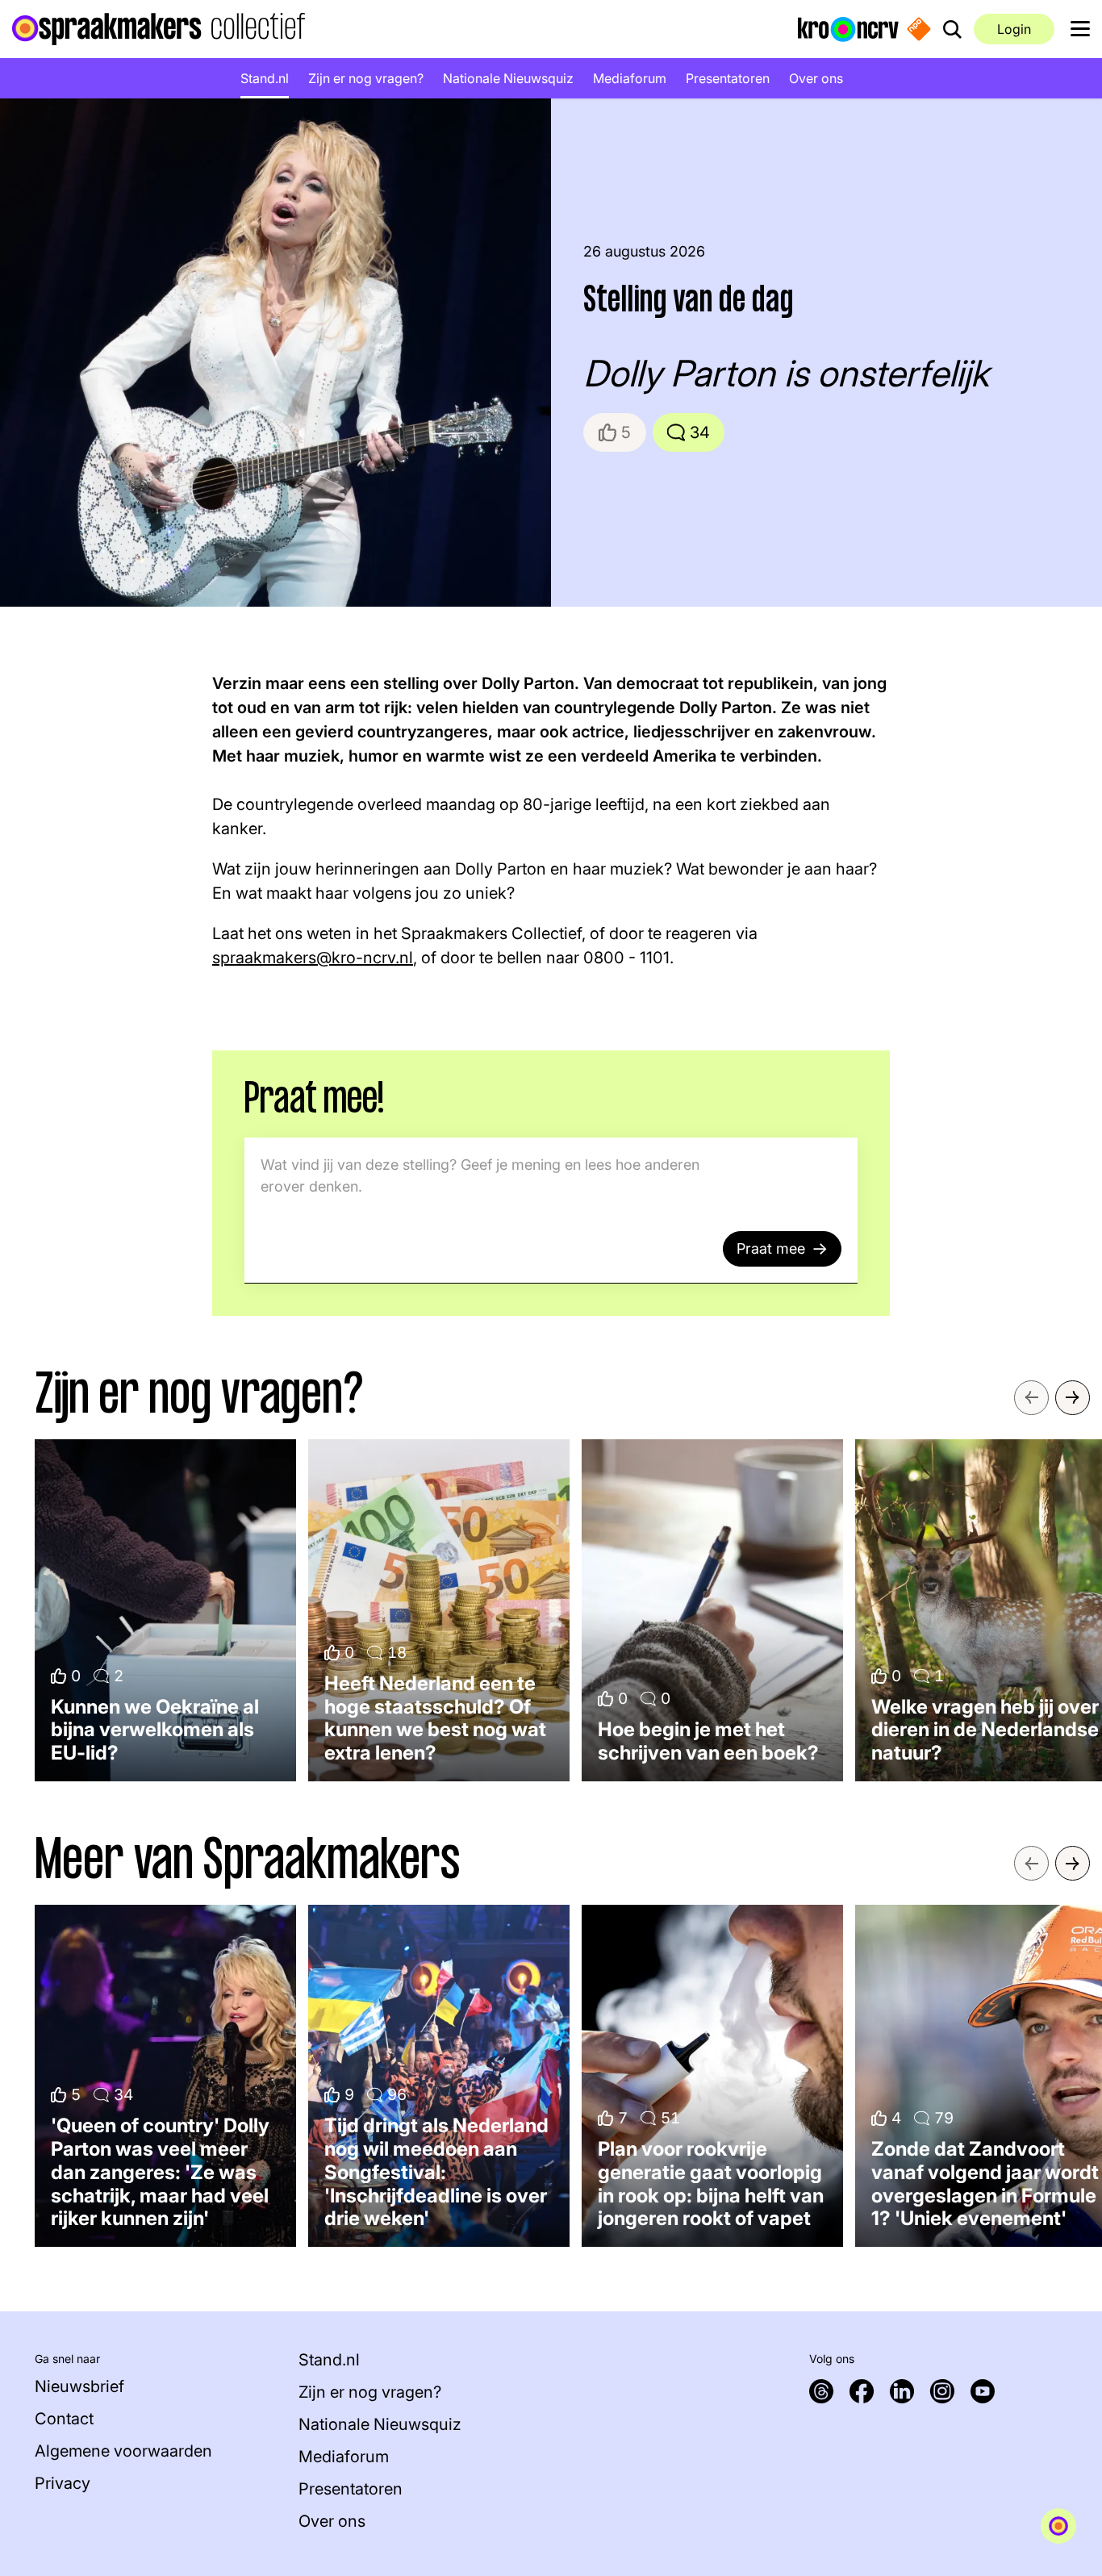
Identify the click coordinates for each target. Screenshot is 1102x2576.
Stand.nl (265, 78)
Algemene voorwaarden (123, 2451)
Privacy (63, 2483)
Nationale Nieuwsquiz (508, 78)
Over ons (816, 78)
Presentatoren (728, 78)
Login (1014, 29)
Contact (64, 2419)
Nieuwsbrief (79, 2386)
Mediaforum (630, 78)
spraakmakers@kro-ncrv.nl (313, 958)
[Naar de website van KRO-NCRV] (848, 28)
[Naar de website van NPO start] (919, 29)
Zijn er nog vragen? (366, 78)
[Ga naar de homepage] (159, 29)
